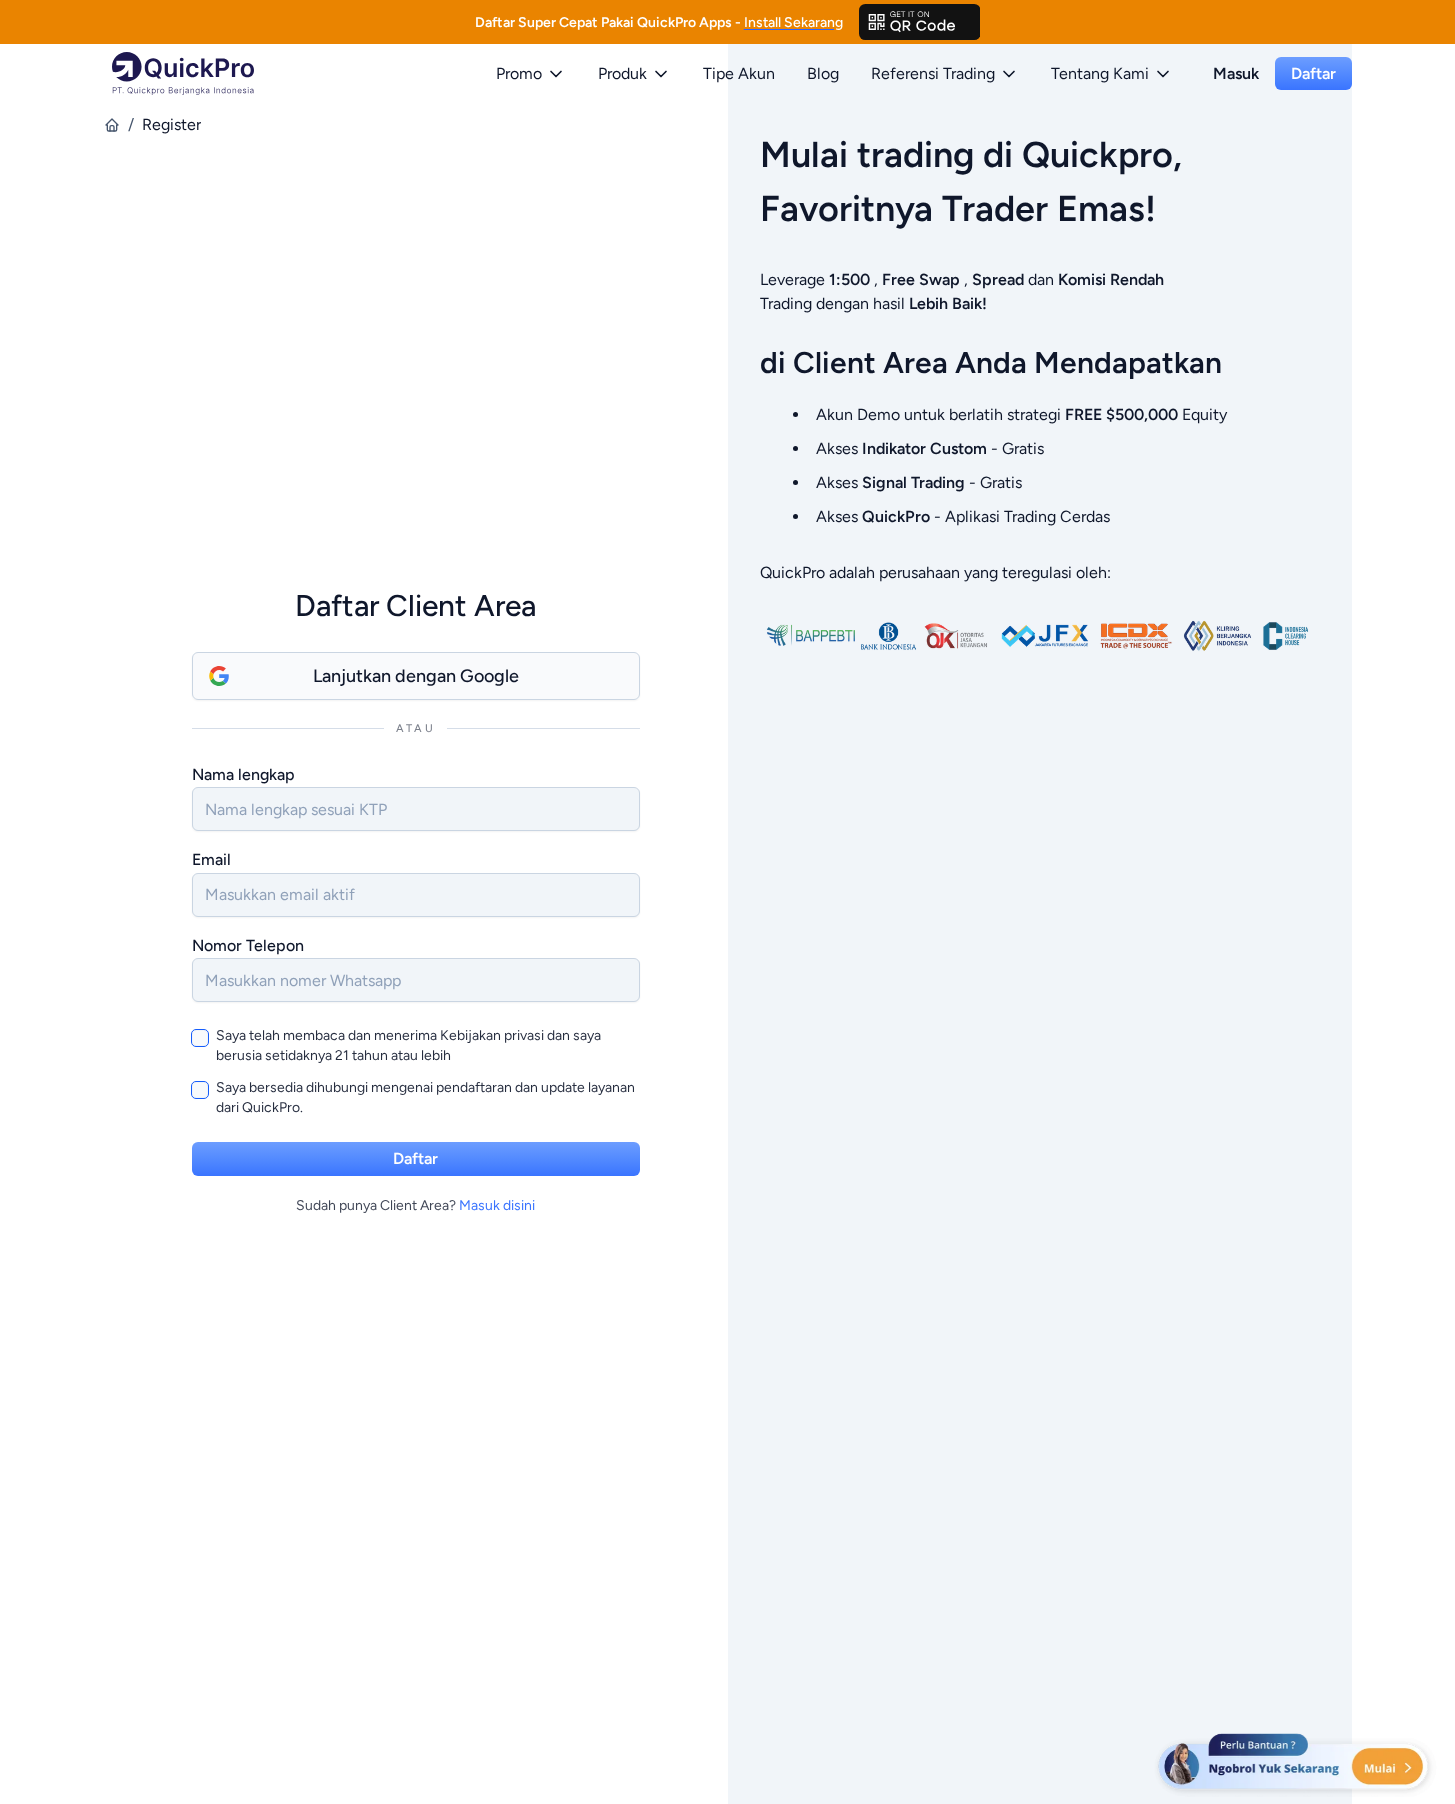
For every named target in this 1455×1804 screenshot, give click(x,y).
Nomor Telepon (248, 945)
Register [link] (171, 124)
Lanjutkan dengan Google (416, 676)
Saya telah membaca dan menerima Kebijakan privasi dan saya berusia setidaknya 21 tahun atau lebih (408, 1045)
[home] (112, 125)
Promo (519, 73)
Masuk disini (497, 1205)
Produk (622, 73)
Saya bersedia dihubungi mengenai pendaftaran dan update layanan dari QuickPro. (425, 1097)
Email (211, 859)
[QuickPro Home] (183, 73)
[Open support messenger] (1295, 1764)
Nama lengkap (243, 774)
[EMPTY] (920, 22)
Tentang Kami (1100, 73)
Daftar (1313, 73)
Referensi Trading (933, 73)
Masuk (1236, 73)
